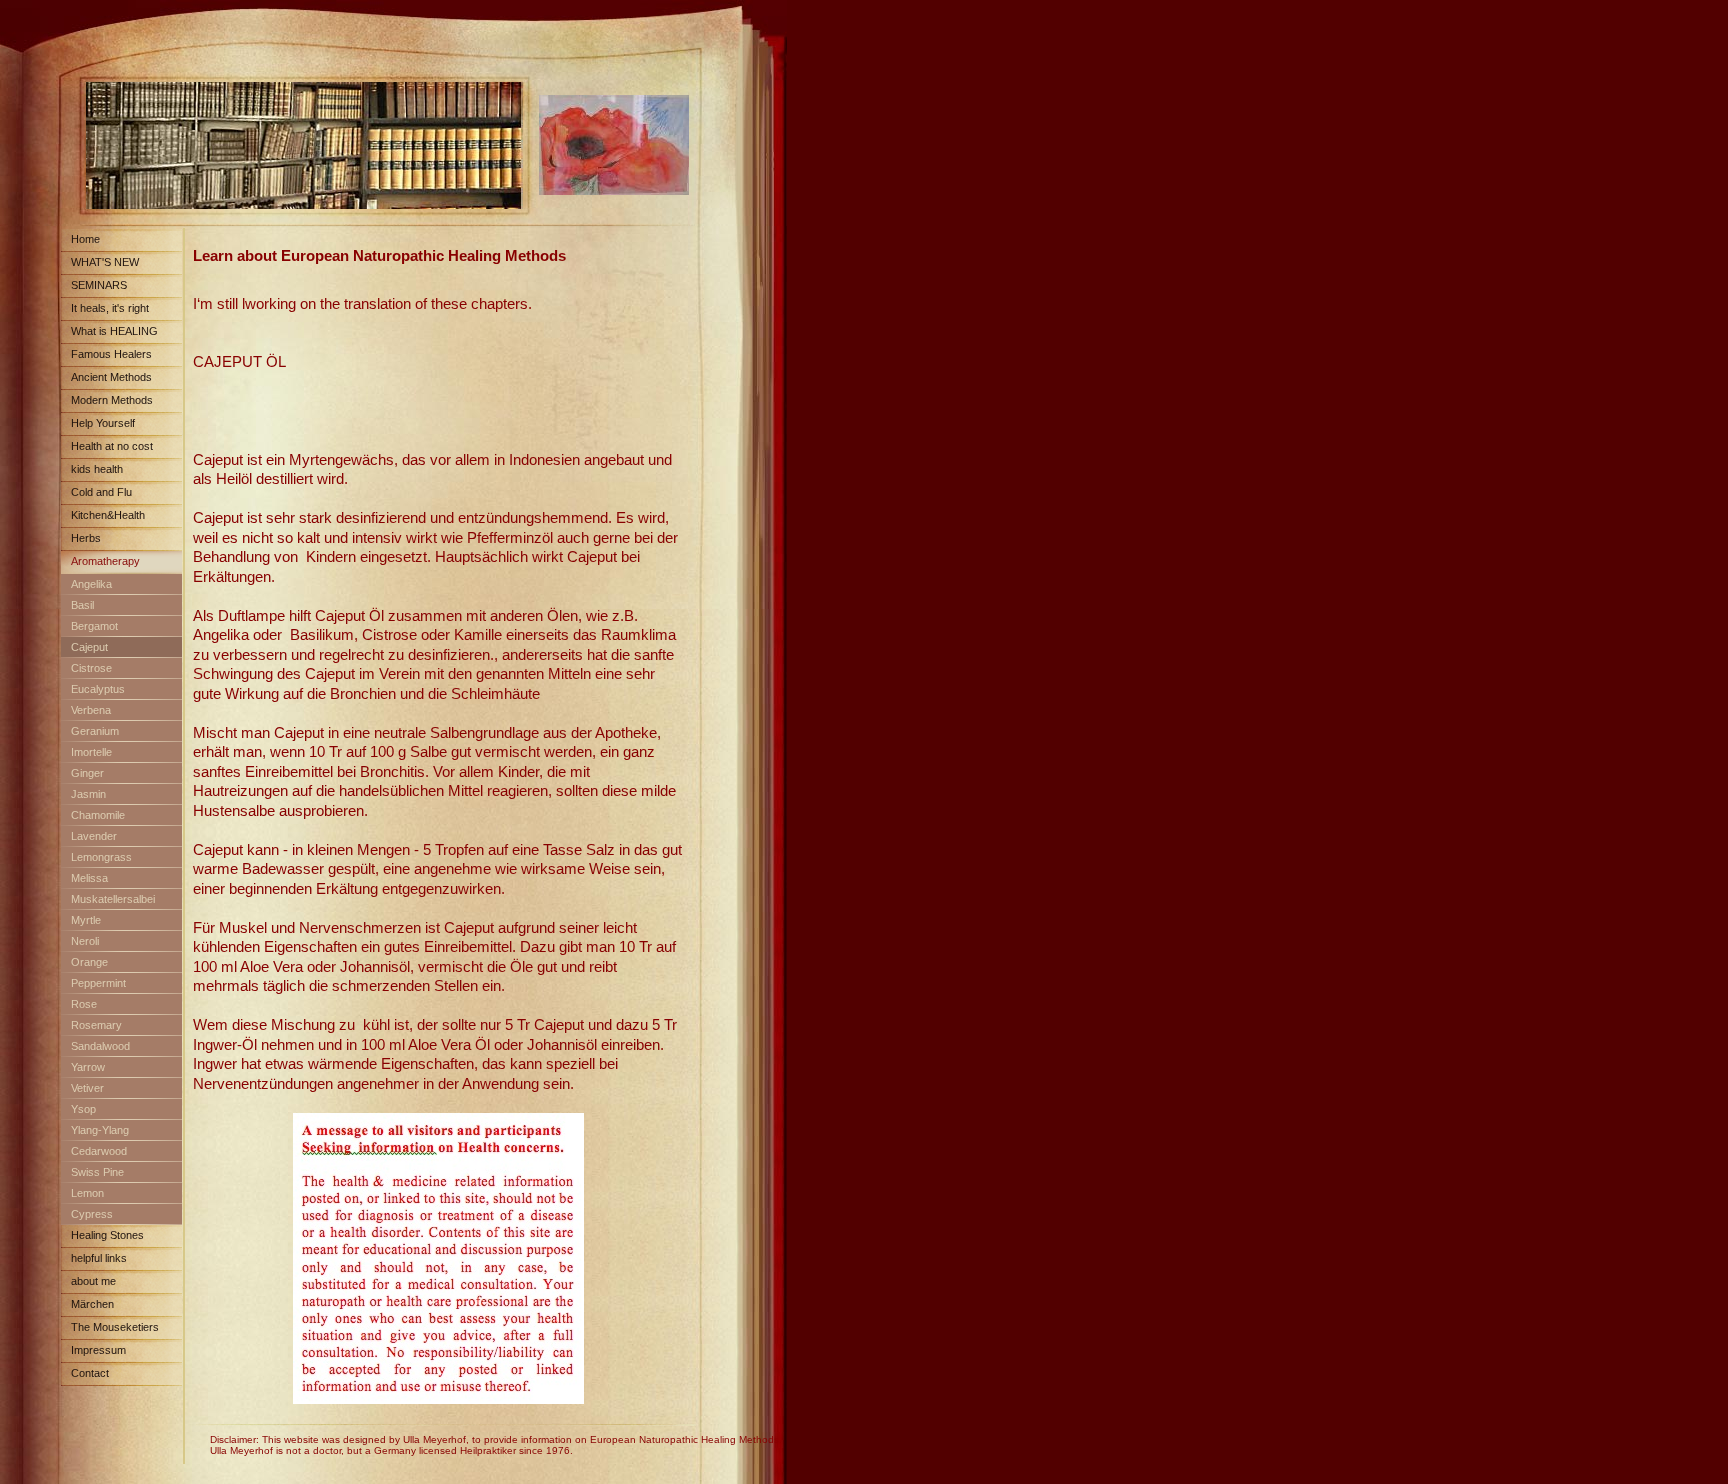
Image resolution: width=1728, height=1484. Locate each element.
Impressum (98, 1350)
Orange (89, 962)
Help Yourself (103, 423)
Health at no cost (112, 446)
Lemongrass (101, 857)
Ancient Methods (111, 377)
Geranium (95, 731)
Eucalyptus (98, 689)
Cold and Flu (101, 492)
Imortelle (91, 752)
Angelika (91, 584)
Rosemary (96, 1025)
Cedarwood (99, 1151)
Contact (90, 1373)
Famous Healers (111, 354)
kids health (97, 469)
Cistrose (91, 668)
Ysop (83, 1109)
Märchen (92, 1304)
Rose (84, 1004)
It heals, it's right (110, 308)
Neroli (85, 941)
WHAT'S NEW (105, 262)
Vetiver (87, 1088)
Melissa (89, 878)
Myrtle (86, 920)
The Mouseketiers (115, 1327)
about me (93, 1281)
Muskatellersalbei (113, 899)
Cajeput (89, 647)
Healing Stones (107, 1235)
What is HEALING (114, 331)
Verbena (91, 710)
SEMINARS (99, 285)
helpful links (99, 1258)
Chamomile (98, 815)
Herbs (86, 538)
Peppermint (98, 983)
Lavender (94, 836)
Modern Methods (112, 400)
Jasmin (88, 794)
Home (85, 239)
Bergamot (94, 626)
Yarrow (88, 1067)
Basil (82, 605)
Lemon (87, 1193)
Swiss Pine (97, 1172)
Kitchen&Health (108, 515)
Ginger (87, 773)
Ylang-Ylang (100, 1130)
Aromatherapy (105, 561)
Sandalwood (100, 1046)
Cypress (92, 1214)
